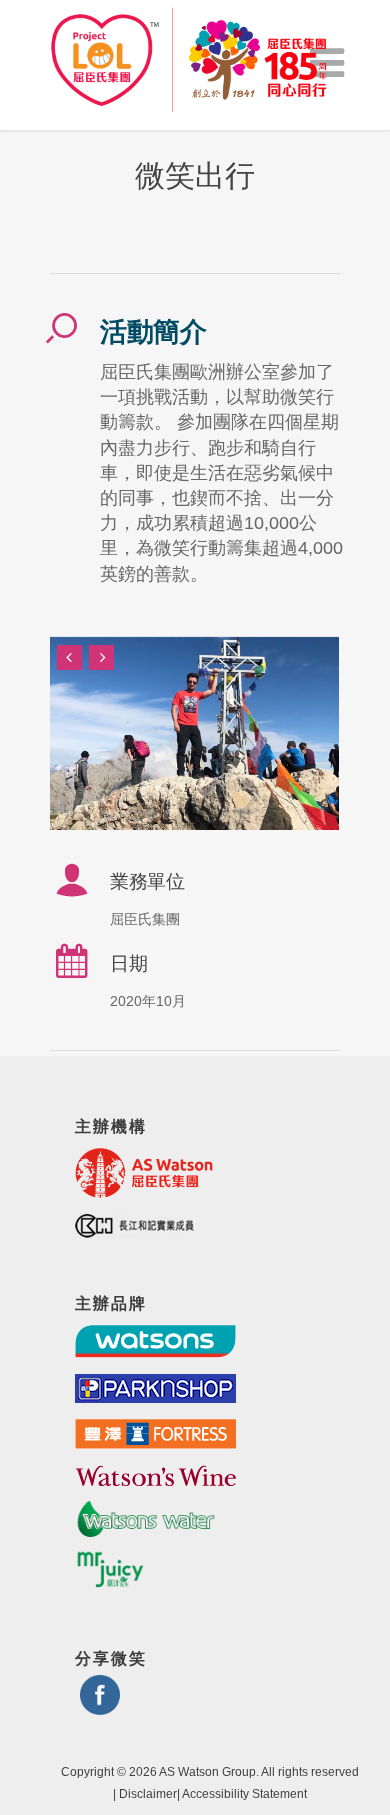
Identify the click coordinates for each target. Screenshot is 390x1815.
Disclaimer (148, 1794)
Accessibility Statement (244, 1794)
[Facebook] (100, 1706)
